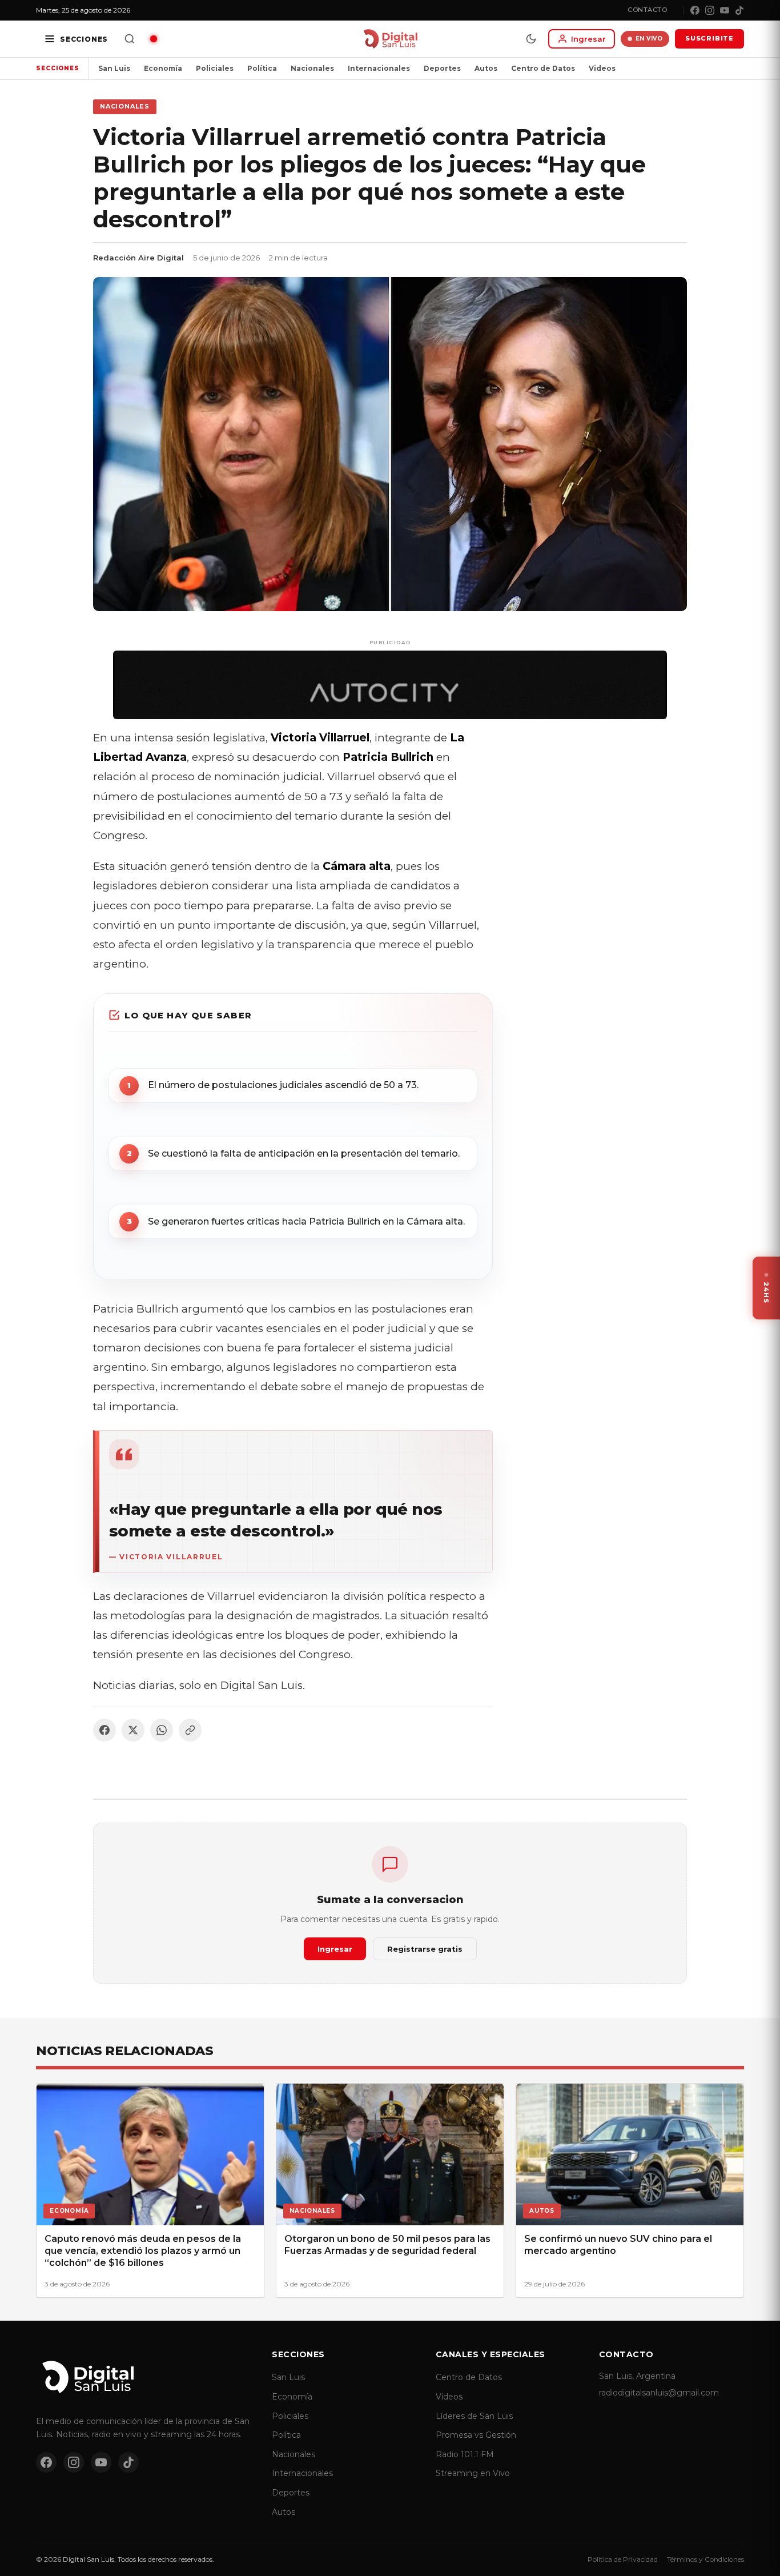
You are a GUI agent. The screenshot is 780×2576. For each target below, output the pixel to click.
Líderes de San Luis (474, 2416)
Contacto (647, 10)
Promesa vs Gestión (476, 2435)
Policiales (215, 68)
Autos (486, 68)
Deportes (442, 68)
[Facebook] (695, 10)
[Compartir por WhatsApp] (162, 1730)
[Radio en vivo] (154, 39)
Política (262, 68)
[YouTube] (725, 10)
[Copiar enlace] (190, 1730)
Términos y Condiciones (705, 2559)
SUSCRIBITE (709, 38)
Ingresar (335, 1949)
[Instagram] (710, 10)
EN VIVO (649, 39)
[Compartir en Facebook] (104, 1730)
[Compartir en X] (133, 1730)
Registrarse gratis (425, 1949)
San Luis (114, 68)
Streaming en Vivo (473, 2473)
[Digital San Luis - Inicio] (390, 39)
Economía (163, 68)
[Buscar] (130, 39)
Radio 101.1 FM (465, 2454)
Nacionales (312, 68)
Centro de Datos (543, 68)
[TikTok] (739, 10)
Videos (602, 68)
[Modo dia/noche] (531, 39)
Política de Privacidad (623, 2559)
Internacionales (379, 68)
